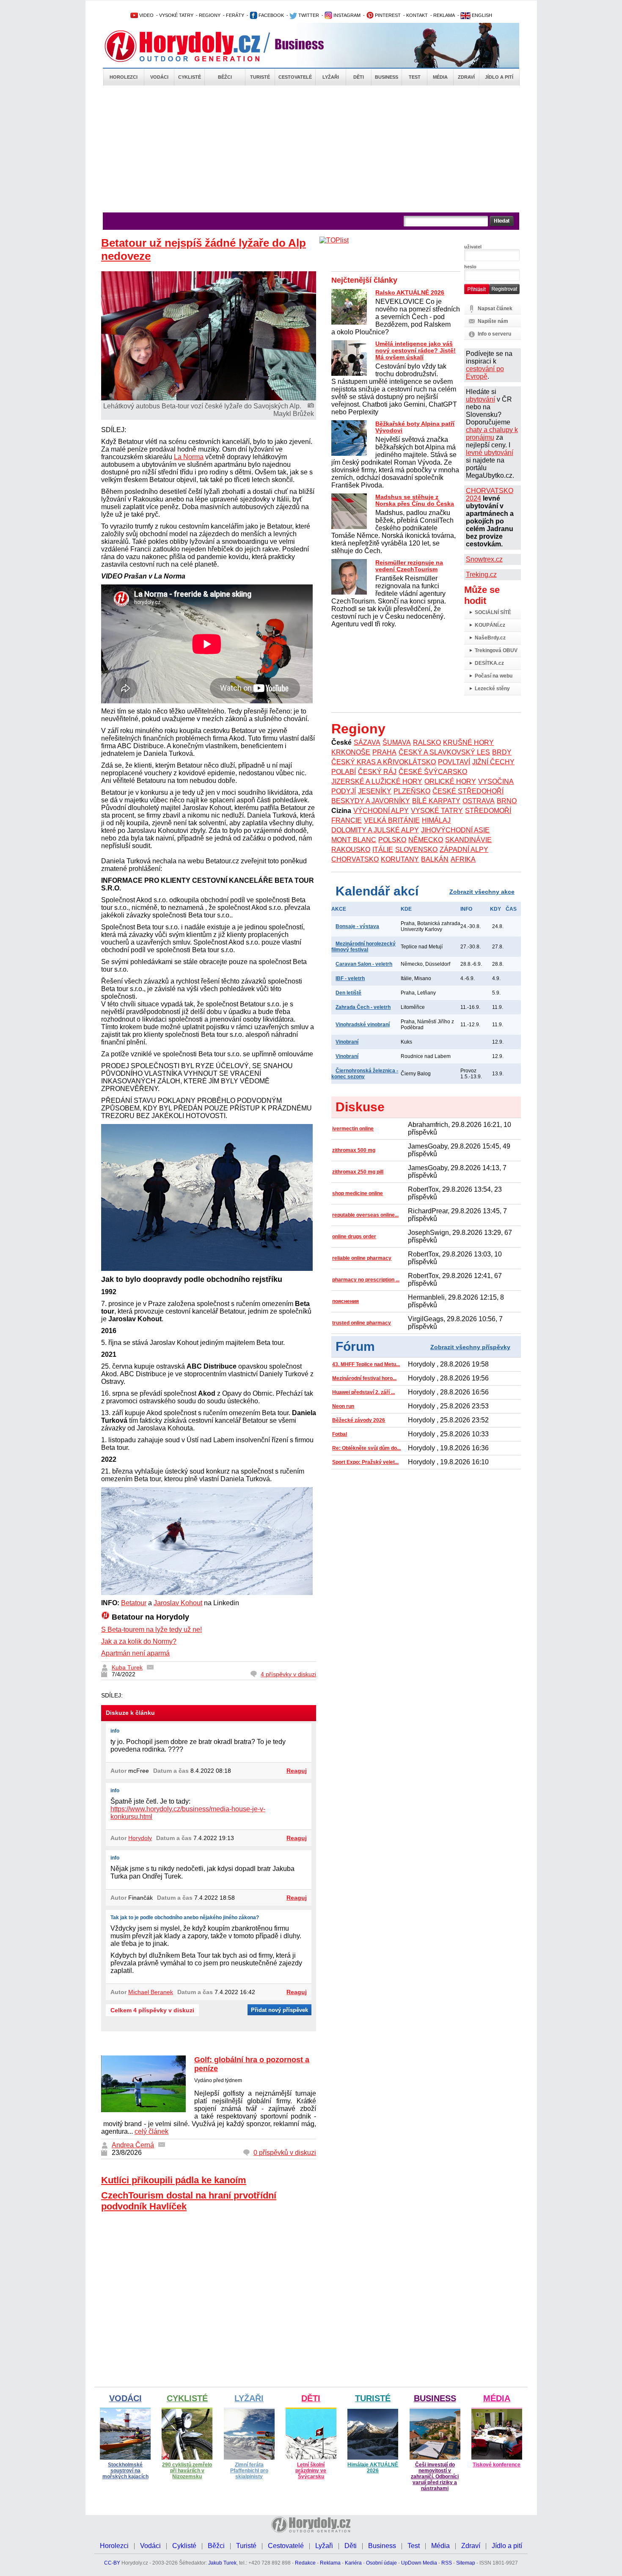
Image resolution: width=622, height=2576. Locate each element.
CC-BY (112, 2563)
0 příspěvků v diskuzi (285, 2153)
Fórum (355, 1346)
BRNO (507, 801)
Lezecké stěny (492, 689)
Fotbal (340, 1434)
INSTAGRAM (346, 15)
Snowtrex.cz (484, 559)
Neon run (343, 1406)
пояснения (345, 1301)
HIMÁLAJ (436, 820)
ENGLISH (481, 15)
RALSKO (427, 742)
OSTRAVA (479, 801)
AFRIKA (463, 859)
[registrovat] (504, 292)
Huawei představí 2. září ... (363, 1392)
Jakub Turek (222, 2563)
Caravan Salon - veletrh (364, 964)
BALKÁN (435, 859)
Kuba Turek (127, 1667)
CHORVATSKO (355, 859)
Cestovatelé (295, 77)
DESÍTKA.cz (489, 663)
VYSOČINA (496, 781)
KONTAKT (417, 15)
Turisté (260, 77)
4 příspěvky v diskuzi (288, 1674)
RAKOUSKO (351, 850)
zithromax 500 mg (354, 1150)
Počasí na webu (494, 676)
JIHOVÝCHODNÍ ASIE (455, 830)
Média (440, 77)
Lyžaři (331, 77)
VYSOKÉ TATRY (176, 15)
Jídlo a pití (499, 77)
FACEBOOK (271, 15)
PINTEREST (387, 15)
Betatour (134, 1603)
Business (387, 77)
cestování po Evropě (485, 373)
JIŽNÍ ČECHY (493, 762)
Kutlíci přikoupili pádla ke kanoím (174, 2180)
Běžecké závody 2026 (359, 1420)
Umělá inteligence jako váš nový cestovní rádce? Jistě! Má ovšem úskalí (416, 350)
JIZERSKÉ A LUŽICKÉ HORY (377, 781)
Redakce (305, 2563)
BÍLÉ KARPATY (436, 801)
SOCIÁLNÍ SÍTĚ (493, 612)
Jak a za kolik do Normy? (139, 1641)
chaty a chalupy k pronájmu (492, 434)
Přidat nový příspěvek (279, 2010)
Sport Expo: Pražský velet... (365, 1462)
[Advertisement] (311, 149)
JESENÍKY (375, 791)
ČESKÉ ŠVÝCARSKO (433, 772)
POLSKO (392, 840)
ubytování (480, 399)
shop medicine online (358, 1193)
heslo (470, 267)
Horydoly (140, 1838)
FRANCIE (347, 820)
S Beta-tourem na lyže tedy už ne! (151, 1630)
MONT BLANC (354, 840)
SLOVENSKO (416, 850)
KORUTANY (400, 859)
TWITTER (308, 15)
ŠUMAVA (397, 742)
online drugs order (354, 1237)
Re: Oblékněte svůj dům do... (366, 1448)
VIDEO (146, 15)
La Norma (189, 457)
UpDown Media (419, 2563)
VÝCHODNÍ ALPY (381, 811)
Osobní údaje (381, 2563)
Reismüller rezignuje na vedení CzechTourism (409, 566)
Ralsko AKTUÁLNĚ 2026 (410, 292)
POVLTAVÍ (454, 762)
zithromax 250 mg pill (358, 1172)
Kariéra (353, 2563)
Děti (359, 77)
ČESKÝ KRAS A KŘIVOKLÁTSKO (384, 762)
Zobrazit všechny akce (482, 892)
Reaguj (297, 1771)
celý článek (151, 2131)
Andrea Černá (133, 2145)
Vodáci (159, 77)
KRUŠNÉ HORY (468, 742)
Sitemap (466, 2563)
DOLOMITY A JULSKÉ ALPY (375, 830)
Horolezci (124, 77)
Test (415, 77)
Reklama (330, 2563)
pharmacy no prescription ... (366, 1280)
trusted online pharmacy (362, 1323)
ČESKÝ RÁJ (377, 772)
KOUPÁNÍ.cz (490, 625)
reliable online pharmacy (362, 1258)
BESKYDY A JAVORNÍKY (371, 801)
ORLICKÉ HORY (450, 781)
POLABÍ (344, 772)
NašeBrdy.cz (490, 638)
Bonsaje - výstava (357, 926)
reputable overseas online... (365, 1215)
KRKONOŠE (351, 752)
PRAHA (384, 752)
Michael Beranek (151, 1992)
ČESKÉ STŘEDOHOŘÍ (468, 791)
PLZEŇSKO (412, 791)
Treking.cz (481, 574)
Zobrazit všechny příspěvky (470, 1347)
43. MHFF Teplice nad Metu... (366, 1364)
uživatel (473, 247)
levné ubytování (490, 453)
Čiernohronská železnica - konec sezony (365, 1074)
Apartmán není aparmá (135, 1653)
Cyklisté (190, 77)
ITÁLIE (383, 850)
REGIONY (210, 15)
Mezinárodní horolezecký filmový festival (363, 947)
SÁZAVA (367, 742)
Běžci (225, 77)
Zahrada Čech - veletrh (363, 1007)
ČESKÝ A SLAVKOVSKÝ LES (444, 752)
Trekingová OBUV (496, 650)
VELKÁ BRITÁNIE (392, 820)
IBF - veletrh (350, 978)
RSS (447, 2563)
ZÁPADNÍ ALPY (464, 850)
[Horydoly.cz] (193, 46)
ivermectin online (353, 1129)
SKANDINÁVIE (468, 840)
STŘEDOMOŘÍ (488, 811)
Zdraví (466, 77)
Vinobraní (347, 1042)
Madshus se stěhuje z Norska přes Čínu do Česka (415, 500)
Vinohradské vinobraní (363, 1025)
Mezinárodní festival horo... (364, 1378)
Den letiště (348, 993)
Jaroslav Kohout (178, 1603)
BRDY (502, 752)
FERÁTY (235, 15)
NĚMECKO (426, 840)
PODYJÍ (344, 791)
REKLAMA (444, 15)
